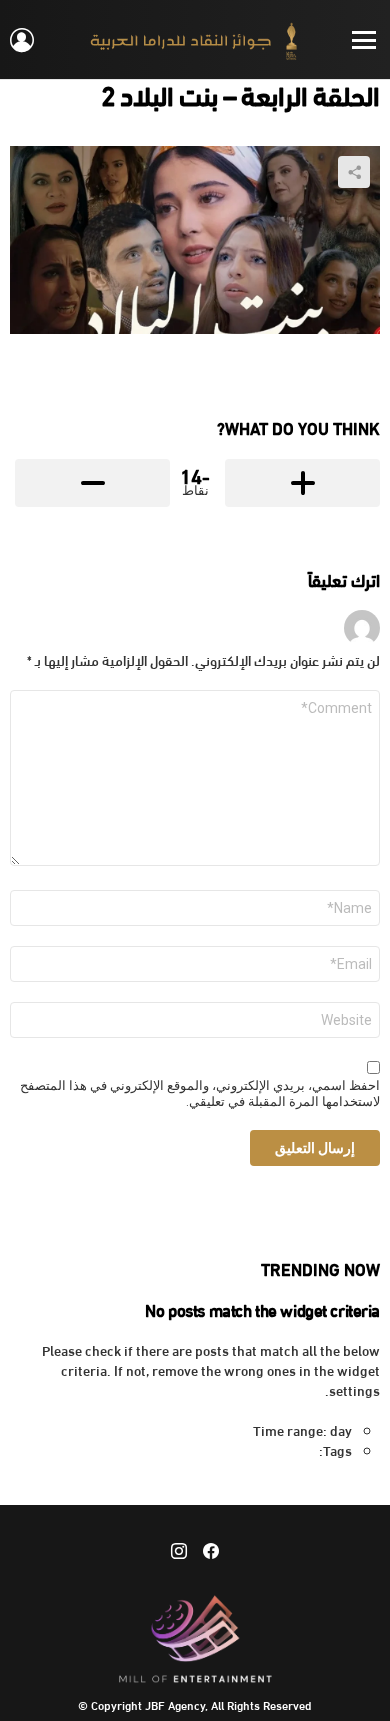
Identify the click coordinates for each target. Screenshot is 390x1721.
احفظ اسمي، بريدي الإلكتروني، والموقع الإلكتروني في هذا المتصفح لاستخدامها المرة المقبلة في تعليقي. (200, 1094)
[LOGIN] (22, 40)
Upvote (302, 483)
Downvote (92, 483)
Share (354, 172)
